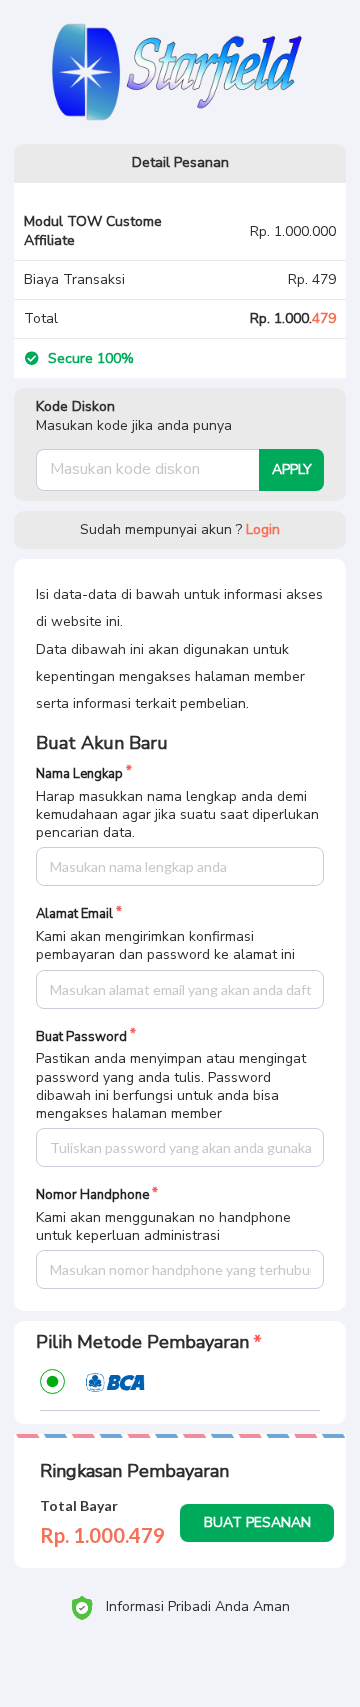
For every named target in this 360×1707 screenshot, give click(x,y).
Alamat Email (74, 914)
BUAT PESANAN (257, 1522)
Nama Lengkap (79, 774)
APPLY (292, 469)
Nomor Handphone (92, 1195)
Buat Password (81, 1037)
